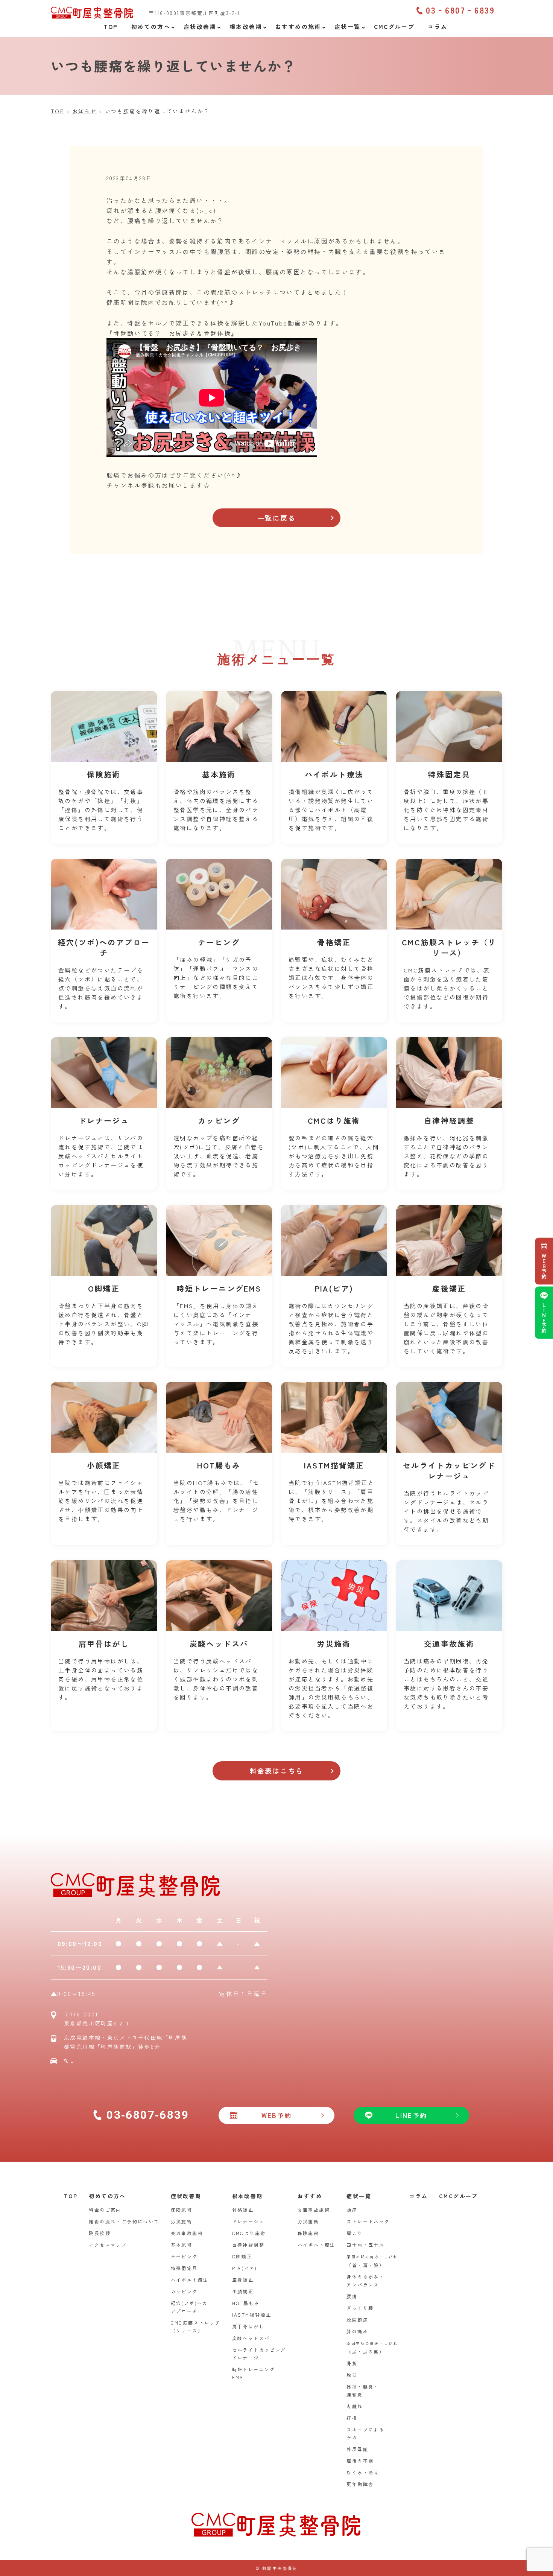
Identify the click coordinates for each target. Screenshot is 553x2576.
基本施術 (182, 2245)
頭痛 (352, 2210)
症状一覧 (359, 2196)
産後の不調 (360, 2461)
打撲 (352, 2418)
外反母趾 (357, 2449)
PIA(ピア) (245, 2268)
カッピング (184, 2291)
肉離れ (355, 2406)
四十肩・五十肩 (365, 2245)
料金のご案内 (105, 2210)
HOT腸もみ (246, 2303)
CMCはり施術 (249, 2233)
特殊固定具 (184, 2268)
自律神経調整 (248, 2245)
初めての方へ (107, 2196)
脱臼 (352, 2375)
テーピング (184, 2256)
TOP (71, 2196)
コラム (419, 2196)
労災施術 (182, 2221)
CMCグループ (459, 2196)
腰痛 (352, 2296)
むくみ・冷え (363, 2472)
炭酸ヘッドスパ (251, 2338)
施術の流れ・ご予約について (124, 2221)
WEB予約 (544, 1266)
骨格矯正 (243, 2210)
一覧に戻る (276, 518)
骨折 (352, 2363)
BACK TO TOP (543, 2566)
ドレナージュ (248, 2221)
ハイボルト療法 (190, 2280)
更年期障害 (360, 2484)
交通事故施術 (187, 2233)
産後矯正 (243, 2280)
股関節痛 (357, 2320)
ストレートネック (368, 2221)
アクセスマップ (108, 2245)
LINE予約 (544, 1317)
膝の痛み (357, 2331)
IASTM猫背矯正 (252, 2315)
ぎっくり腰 (360, 2308)
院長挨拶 (100, 2233)
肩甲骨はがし (248, 2326)
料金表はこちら (277, 1771)
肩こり (355, 2233)
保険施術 (182, 2210)
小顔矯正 (243, 2291)
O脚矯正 (242, 2256)
